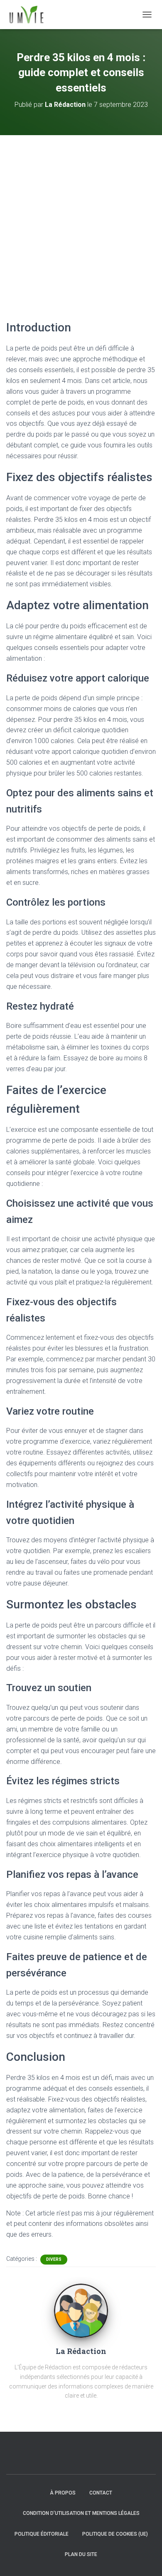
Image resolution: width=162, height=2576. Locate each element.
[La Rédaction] (81, 2310)
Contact (101, 2493)
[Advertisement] (81, 220)
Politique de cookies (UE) (115, 2534)
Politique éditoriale (42, 2534)
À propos (63, 2493)
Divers (54, 2259)
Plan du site (81, 2554)
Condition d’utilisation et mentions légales (81, 2513)
